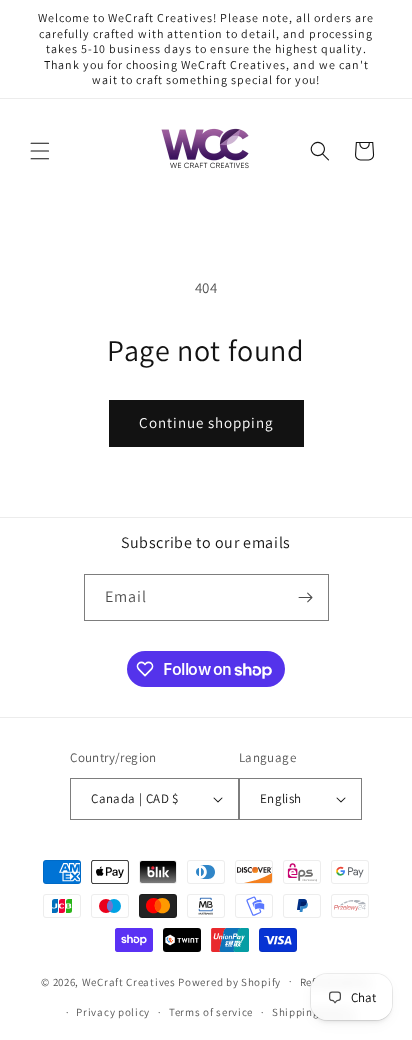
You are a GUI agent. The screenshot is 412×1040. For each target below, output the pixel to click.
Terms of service (211, 1012)
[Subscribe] (306, 597)
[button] (40, 151)
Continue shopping (206, 422)
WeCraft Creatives (129, 981)
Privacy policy (113, 1012)
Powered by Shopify (229, 981)
